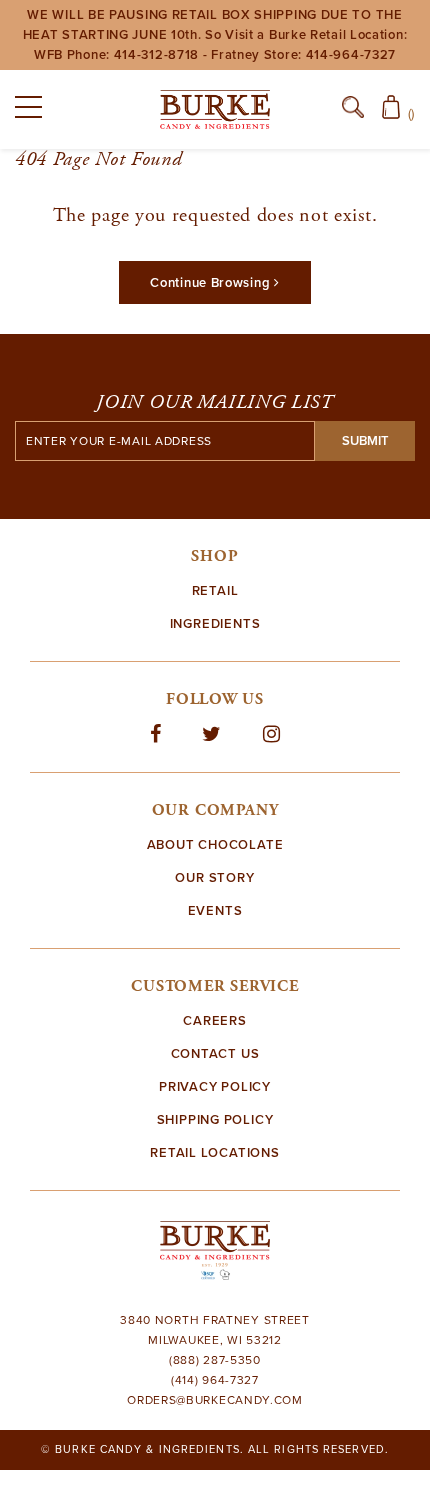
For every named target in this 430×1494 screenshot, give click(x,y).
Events (215, 911)
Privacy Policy (215, 1087)
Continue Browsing (212, 283)
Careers (214, 1021)
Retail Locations (214, 1153)
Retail (215, 591)
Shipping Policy (215, 1120)
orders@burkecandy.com (215, 1400)
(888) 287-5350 (215, 1360)
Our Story (214, 878)
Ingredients (215, 624)
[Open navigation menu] (35, 111)
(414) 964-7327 (215, 1380)
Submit (365, 441)
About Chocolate (215, 845)
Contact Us (215, 1054)
